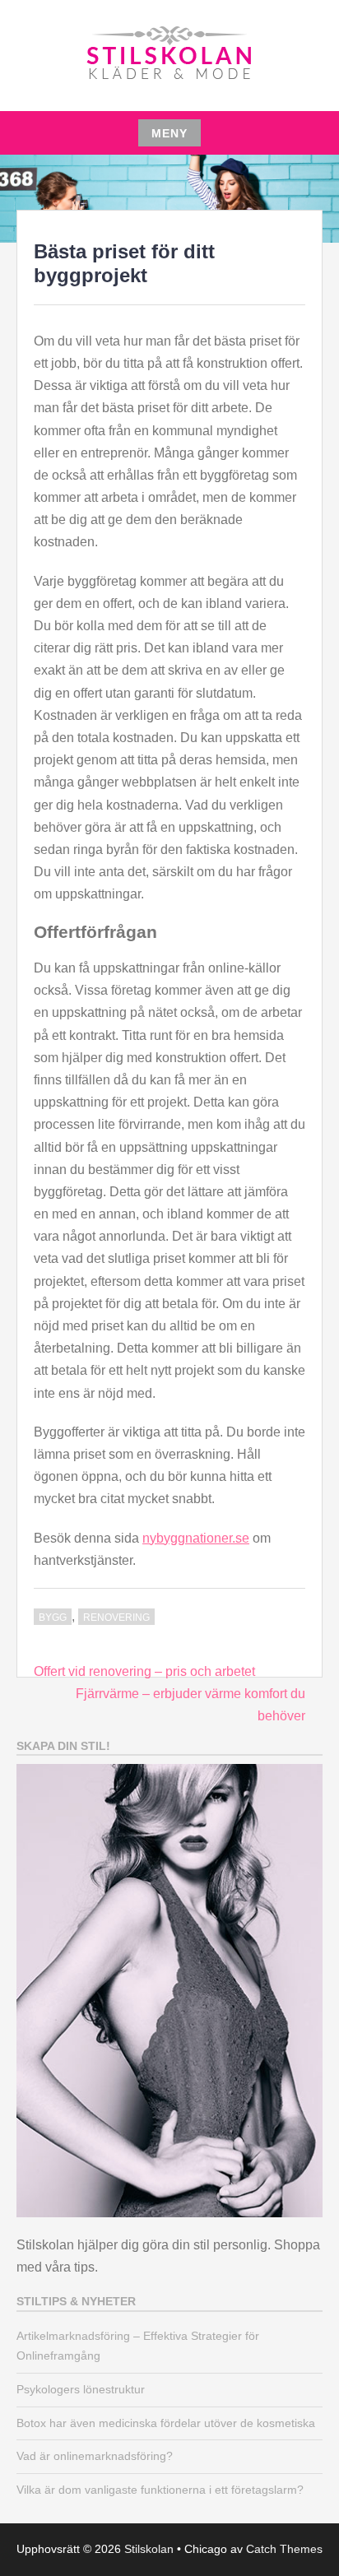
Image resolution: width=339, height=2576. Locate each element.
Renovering (116, 1618)
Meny (169, 133)
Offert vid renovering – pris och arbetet (144, 1671)
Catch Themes (284, 2549)
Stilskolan (149, 2549)
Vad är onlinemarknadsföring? (95, 2456)
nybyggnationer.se (196, 1538)
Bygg (53, 1618)
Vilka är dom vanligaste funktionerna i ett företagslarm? (160, 2490)
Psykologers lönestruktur (81, 2389)
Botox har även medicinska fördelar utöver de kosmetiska (166, 2423)
